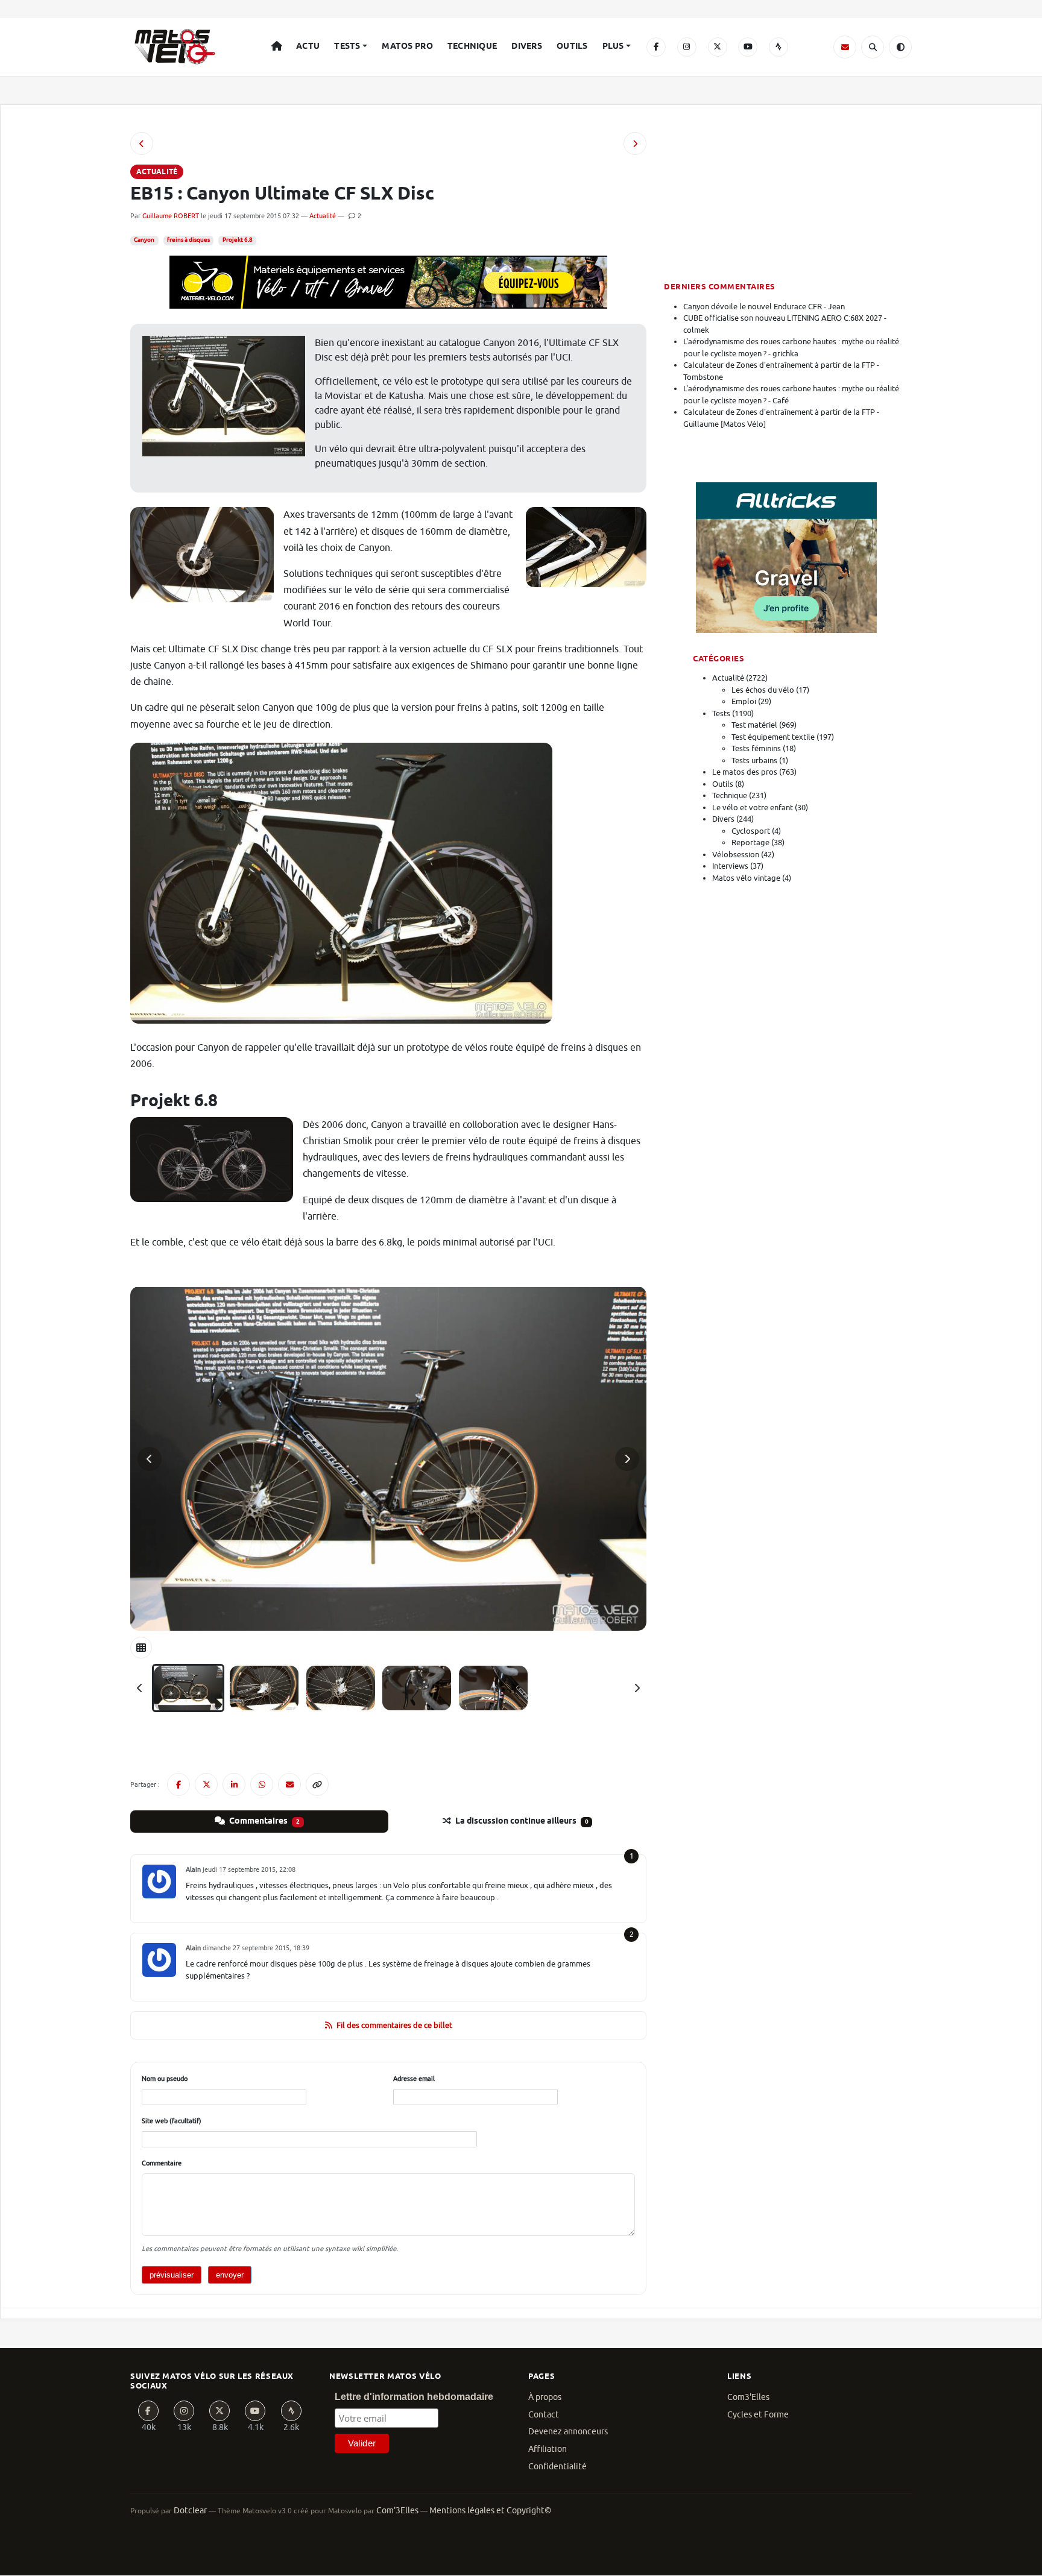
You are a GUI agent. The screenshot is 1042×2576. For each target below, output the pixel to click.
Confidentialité (557, 2467)
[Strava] (778, 47)
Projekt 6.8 (238, 240)
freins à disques (188, 240)
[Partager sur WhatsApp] (262, 1784)
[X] (718, 47)
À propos (545, 2397)
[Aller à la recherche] (873, 47)
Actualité (323, 216)
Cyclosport (751, 831)
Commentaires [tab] (264, 1821)
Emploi (744, 701)
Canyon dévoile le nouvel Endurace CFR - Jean (764, 307)
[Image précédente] (150, 1459)
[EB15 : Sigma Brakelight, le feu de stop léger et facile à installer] (635, 143)
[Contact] (845, 47)
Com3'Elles (748, 2397)
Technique (472, 46)
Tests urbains (754, 761)
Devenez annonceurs (568, 2432)
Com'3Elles (397, 2511)
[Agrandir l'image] (388, 1459)
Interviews (730, 866)
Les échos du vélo (763, 690)
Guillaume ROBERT (171, 216)
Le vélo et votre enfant (753, 808)
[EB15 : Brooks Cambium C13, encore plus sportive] (142, 143)
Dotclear (190, 2511)
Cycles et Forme (758, 2415)
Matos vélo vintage (746, 878)
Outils (572, 46)
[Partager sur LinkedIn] (234, 1784)
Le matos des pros (745, 772)
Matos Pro (407, 46)
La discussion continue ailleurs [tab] (521, 1821)
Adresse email (414, 2079)
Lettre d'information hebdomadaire (414, 2397)
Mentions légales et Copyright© (490, 2511)
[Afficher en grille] (141, 1648)
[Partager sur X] (206, 1784)
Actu (308, 46)
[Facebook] (656, 47)
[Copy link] (317, 1784)
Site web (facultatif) (172, 2121)
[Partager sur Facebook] (178, 1784)
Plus (613, 46)
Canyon (144, 240)
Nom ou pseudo (165, 2079)
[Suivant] (637, 1688)
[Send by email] (289, 1784)
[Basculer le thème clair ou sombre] (900, 47)
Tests (347, 46)
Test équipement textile (773, 737)
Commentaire (162, 2163)
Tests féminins (756, 748)
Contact (544, 2415)
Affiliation (548, 2449)
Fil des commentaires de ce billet (394, 2025)
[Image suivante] (627, 1459)
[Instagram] (687, 47)
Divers (527, 46)
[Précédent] (140, 1688)
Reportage (750, 842)
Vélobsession (736, 855)
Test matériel (754, 725)
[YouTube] (748, 47)
